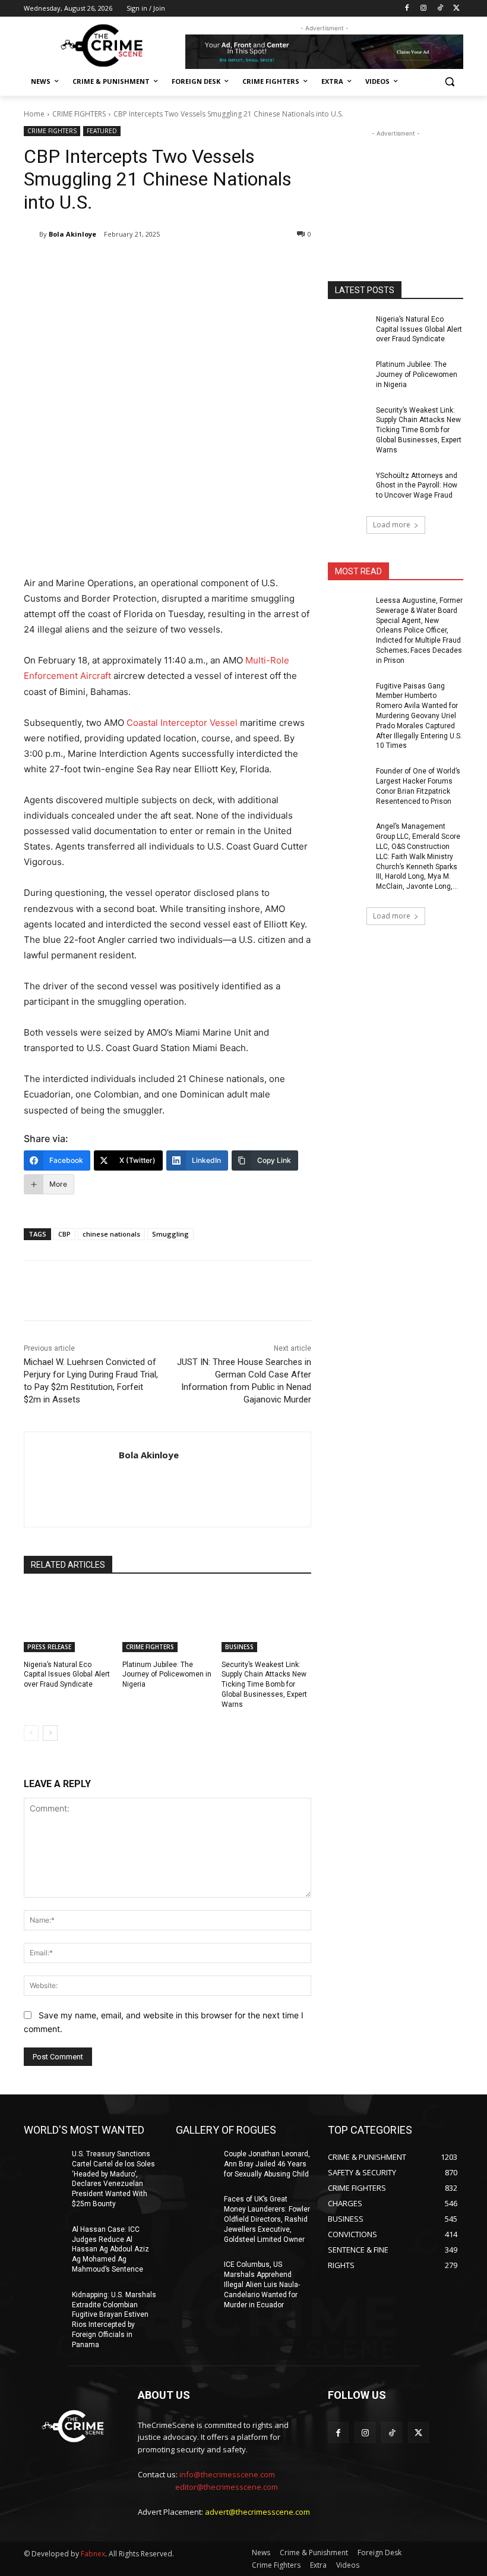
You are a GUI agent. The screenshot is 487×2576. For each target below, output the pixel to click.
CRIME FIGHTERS (79, 114)
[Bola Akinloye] (31, 234)
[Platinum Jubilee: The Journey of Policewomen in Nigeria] (167, 1621)
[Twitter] (456, 9)
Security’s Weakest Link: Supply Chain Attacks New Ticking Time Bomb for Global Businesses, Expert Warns (264, 1685)
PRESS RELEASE (49, 1647)
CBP (64, 1234)
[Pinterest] (164, 265)
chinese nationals (111, 1234)
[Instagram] (424, 9)
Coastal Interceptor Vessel (182, 723)
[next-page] (50, 1733)
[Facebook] (407, 9)
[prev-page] (31, 1733)
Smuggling (170, 1234)
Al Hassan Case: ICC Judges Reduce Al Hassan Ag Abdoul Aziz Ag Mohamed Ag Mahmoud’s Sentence (110, 2249)
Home (34, 114)
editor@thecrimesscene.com (227, 2487)
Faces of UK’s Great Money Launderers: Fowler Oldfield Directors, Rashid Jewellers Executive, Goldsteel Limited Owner (267, 2219)
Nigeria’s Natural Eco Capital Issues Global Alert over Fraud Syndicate (67, 1675)
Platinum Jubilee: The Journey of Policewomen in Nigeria (167, 1675)
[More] (219, 265)
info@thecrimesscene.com (227, 2474)
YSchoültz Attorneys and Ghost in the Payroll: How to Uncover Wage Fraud (417, 486)
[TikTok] (440, 9)
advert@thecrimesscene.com (257, 2512)
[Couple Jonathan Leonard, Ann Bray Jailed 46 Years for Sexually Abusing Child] (196, 2163)
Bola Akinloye (72, 234)
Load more (392, 525)
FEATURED (102, 131)
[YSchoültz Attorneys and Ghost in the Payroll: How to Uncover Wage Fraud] (348, 485)
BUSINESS (239, 1647)
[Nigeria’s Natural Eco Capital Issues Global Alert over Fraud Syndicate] (69, 1621)
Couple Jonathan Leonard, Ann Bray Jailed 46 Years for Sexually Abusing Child (267, 2164)
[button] (449, 82)
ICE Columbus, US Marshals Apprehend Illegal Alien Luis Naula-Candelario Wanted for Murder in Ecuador (262, 2284)
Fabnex (93, 2554)
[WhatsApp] (191, 265)
